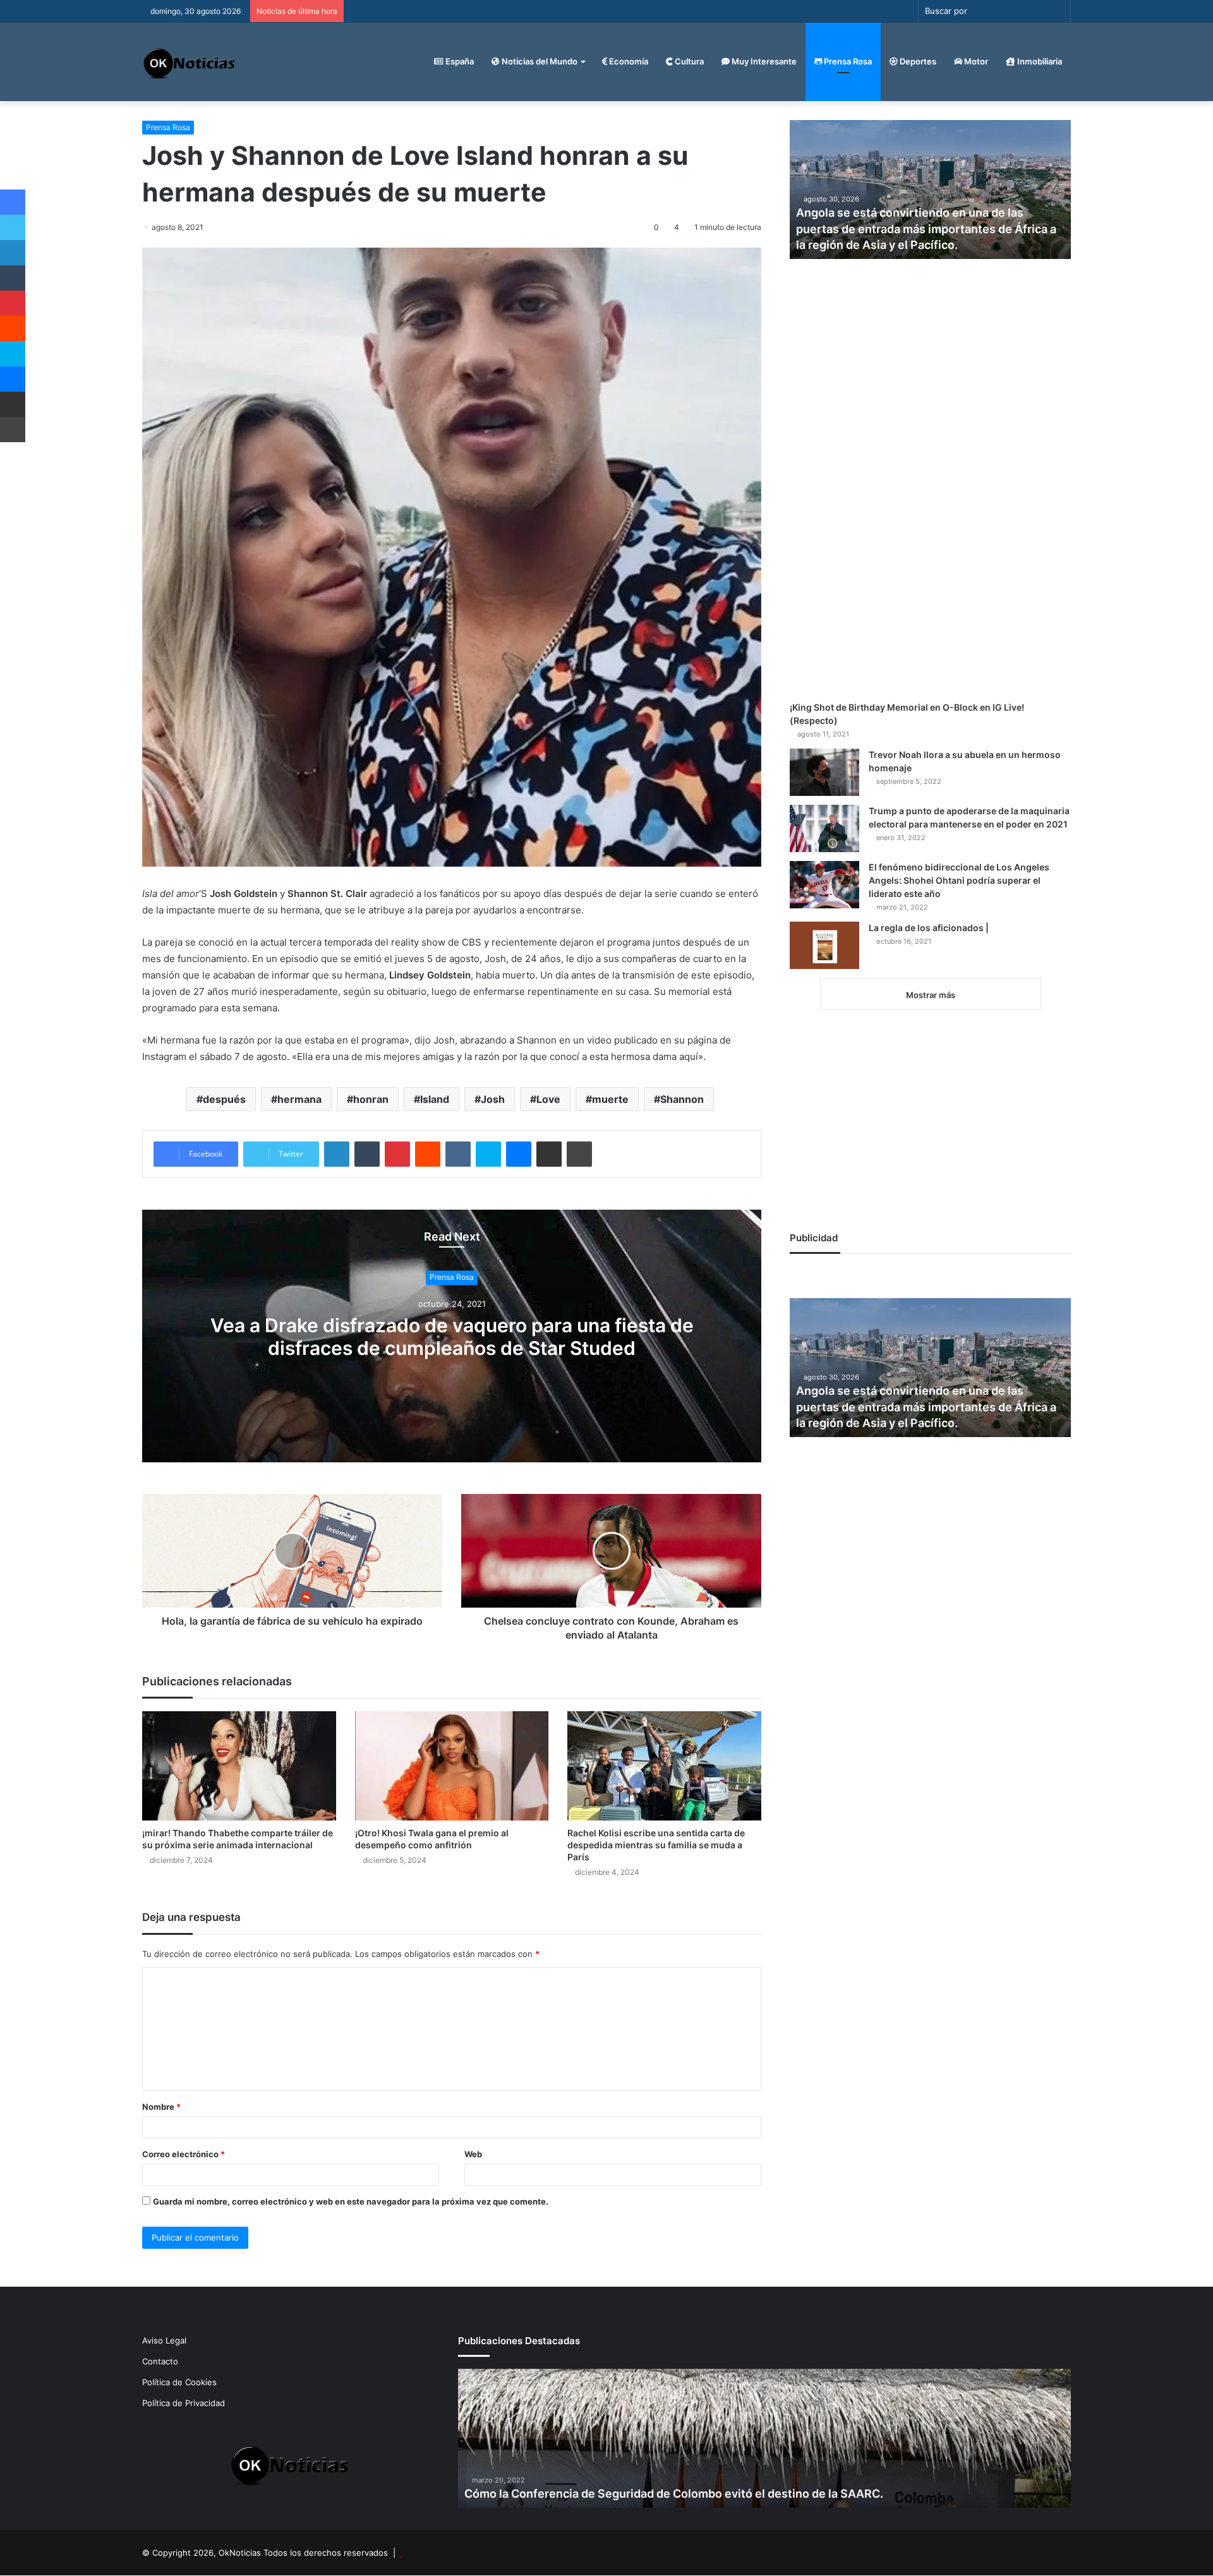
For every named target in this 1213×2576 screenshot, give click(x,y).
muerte (610, 1099)
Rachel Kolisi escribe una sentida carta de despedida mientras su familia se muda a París (656, 1845)
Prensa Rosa (847, 61)
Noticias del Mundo (539, 61)
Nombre (161, 2107)
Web (473, 2154)
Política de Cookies (179, 2382)
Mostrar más (931, 995)
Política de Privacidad (184, 2403)
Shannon (682, 1099)
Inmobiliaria (1039, 61)
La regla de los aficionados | (929, 928)
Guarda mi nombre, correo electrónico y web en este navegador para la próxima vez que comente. (351, 2201)
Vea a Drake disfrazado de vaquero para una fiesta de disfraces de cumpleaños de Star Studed (452, 1337)
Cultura (688, 61)
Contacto (160, 2361)
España (459, 61)
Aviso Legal (164, 2340)
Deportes (917, 61)
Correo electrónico (184, 2154)
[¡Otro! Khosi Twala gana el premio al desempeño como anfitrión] (452, 1766)
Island (435, 1099)
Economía (628, 61)
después (224, 1099)
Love (548, 1099)
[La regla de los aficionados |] (824, 945)
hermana (299, 1099)
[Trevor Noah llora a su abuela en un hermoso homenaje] (824, 772)
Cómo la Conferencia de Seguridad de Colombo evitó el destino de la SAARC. (674, 2494)
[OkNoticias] (190, 62)
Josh (493, 1099)
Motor (975, 61)
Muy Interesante (763, 61)
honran (371, 1099)
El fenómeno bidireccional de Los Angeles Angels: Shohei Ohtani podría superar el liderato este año (959, 880)
